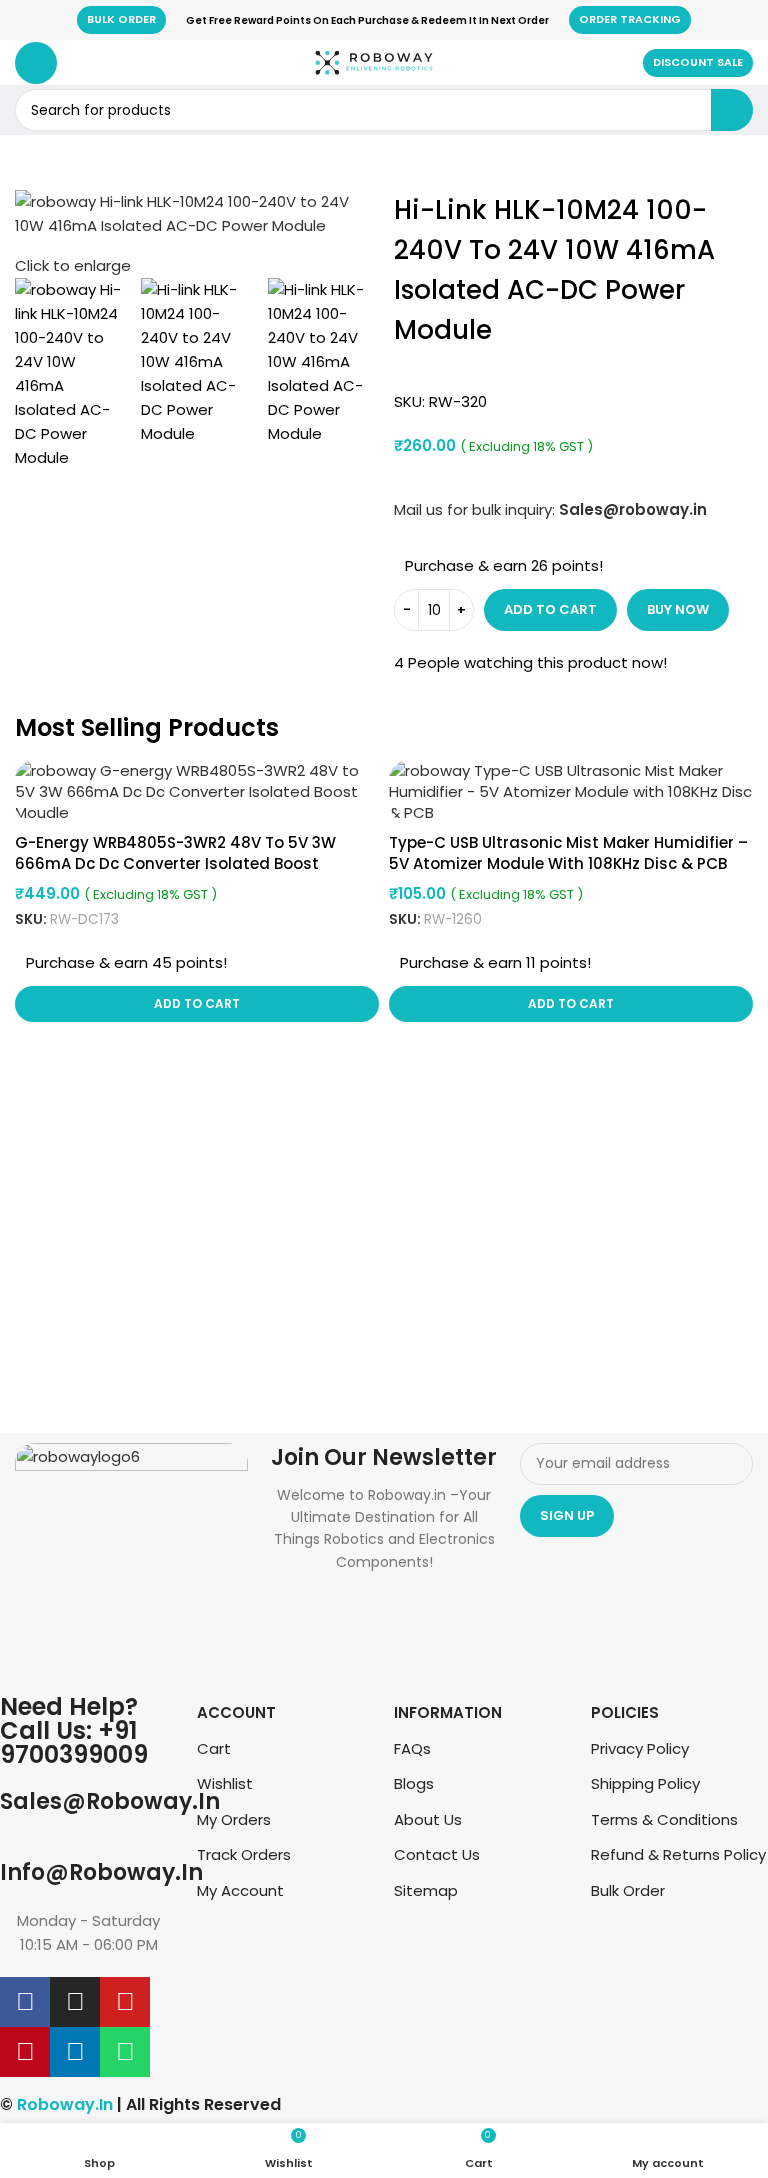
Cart (214, 1748)
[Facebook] (25, 2002)
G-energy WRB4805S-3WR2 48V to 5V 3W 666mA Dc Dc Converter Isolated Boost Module (175, 863)
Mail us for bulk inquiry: (474, 509)
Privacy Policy (640, 1748)
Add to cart (550, 609)
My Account (240, 1890)
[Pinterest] (25, 2052)
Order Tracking (630, 19)
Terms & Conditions (664, 1819)
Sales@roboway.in (110, 1801)
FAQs (412, 1748)
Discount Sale (698, 62)
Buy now (678, 609)
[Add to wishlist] (361, 777)
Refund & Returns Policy (678, 1854)
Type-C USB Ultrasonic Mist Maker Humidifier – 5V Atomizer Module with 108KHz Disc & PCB (568, 853)
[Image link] (131, 1557)
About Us (428, 1819)
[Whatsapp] (125, 2052)
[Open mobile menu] (36, 63)
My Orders (234, 1819)
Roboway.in (65, 2104)
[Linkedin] (75, 2052)
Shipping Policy (645, 1783)
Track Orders (244, 1854)
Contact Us (437, 1854)
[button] (197, 1004)
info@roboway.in (101, 1872)
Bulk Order (121, 19)
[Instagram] (75, 2002)
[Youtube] (125, 2002)
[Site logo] (374, 61)
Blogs (414, 1783)
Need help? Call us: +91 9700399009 (74, 1730)
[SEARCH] (732, 110)
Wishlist (225, 1783)
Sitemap (426, 1890)
